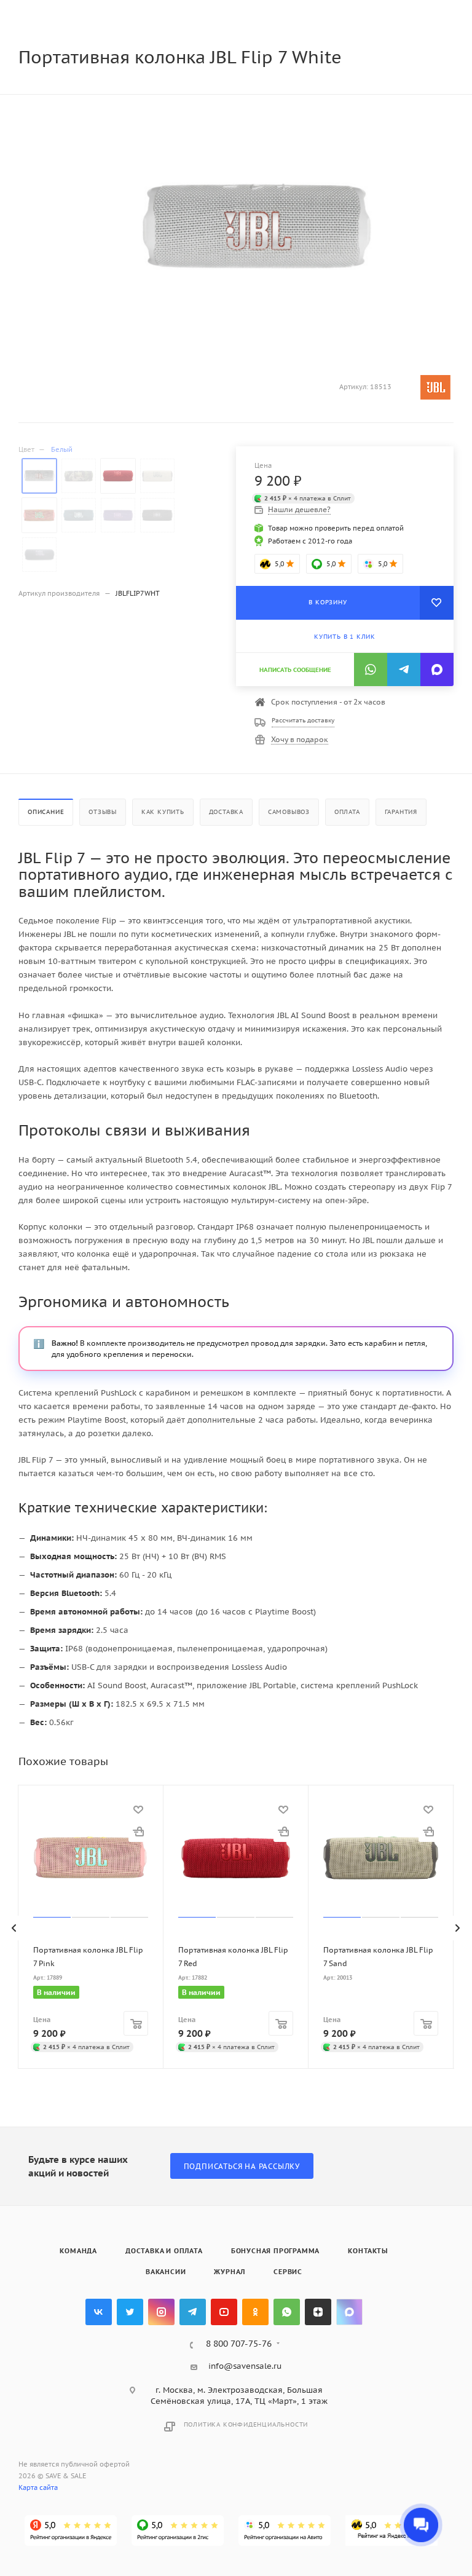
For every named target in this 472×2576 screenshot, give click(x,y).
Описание (46, 812)
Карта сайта (38, 2487)
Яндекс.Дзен (318, 2312)
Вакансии (166, 2272)
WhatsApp (287, 2312)
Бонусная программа (275, 2251)
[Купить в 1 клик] (138, 1832)
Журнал (230, 2272)
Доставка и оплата (164, 2251)
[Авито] (285, 2531)
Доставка (226, 812)
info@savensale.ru (245, 2366)
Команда (78, 2251)
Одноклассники (255, 2312)
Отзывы (103, 812)
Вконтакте (99, 2312)
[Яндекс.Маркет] (391, 2531)
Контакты (368, 2251)
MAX (349, 2312)
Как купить (163, 812)
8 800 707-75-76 (239, 2344)
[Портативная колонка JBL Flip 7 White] (257, 228)
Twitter (130, 2312)
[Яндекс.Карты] (71, 2531)
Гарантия (401, 812)
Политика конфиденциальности (246, 2424)
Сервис (288, 2272)
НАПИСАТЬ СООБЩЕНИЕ (295, 670)
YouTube (224, 2312)
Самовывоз (289, 812)
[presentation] (15, 1928)
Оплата (347, 812)
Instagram (161, 2312)
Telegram (193, 2312)
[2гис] (178, 2531)
